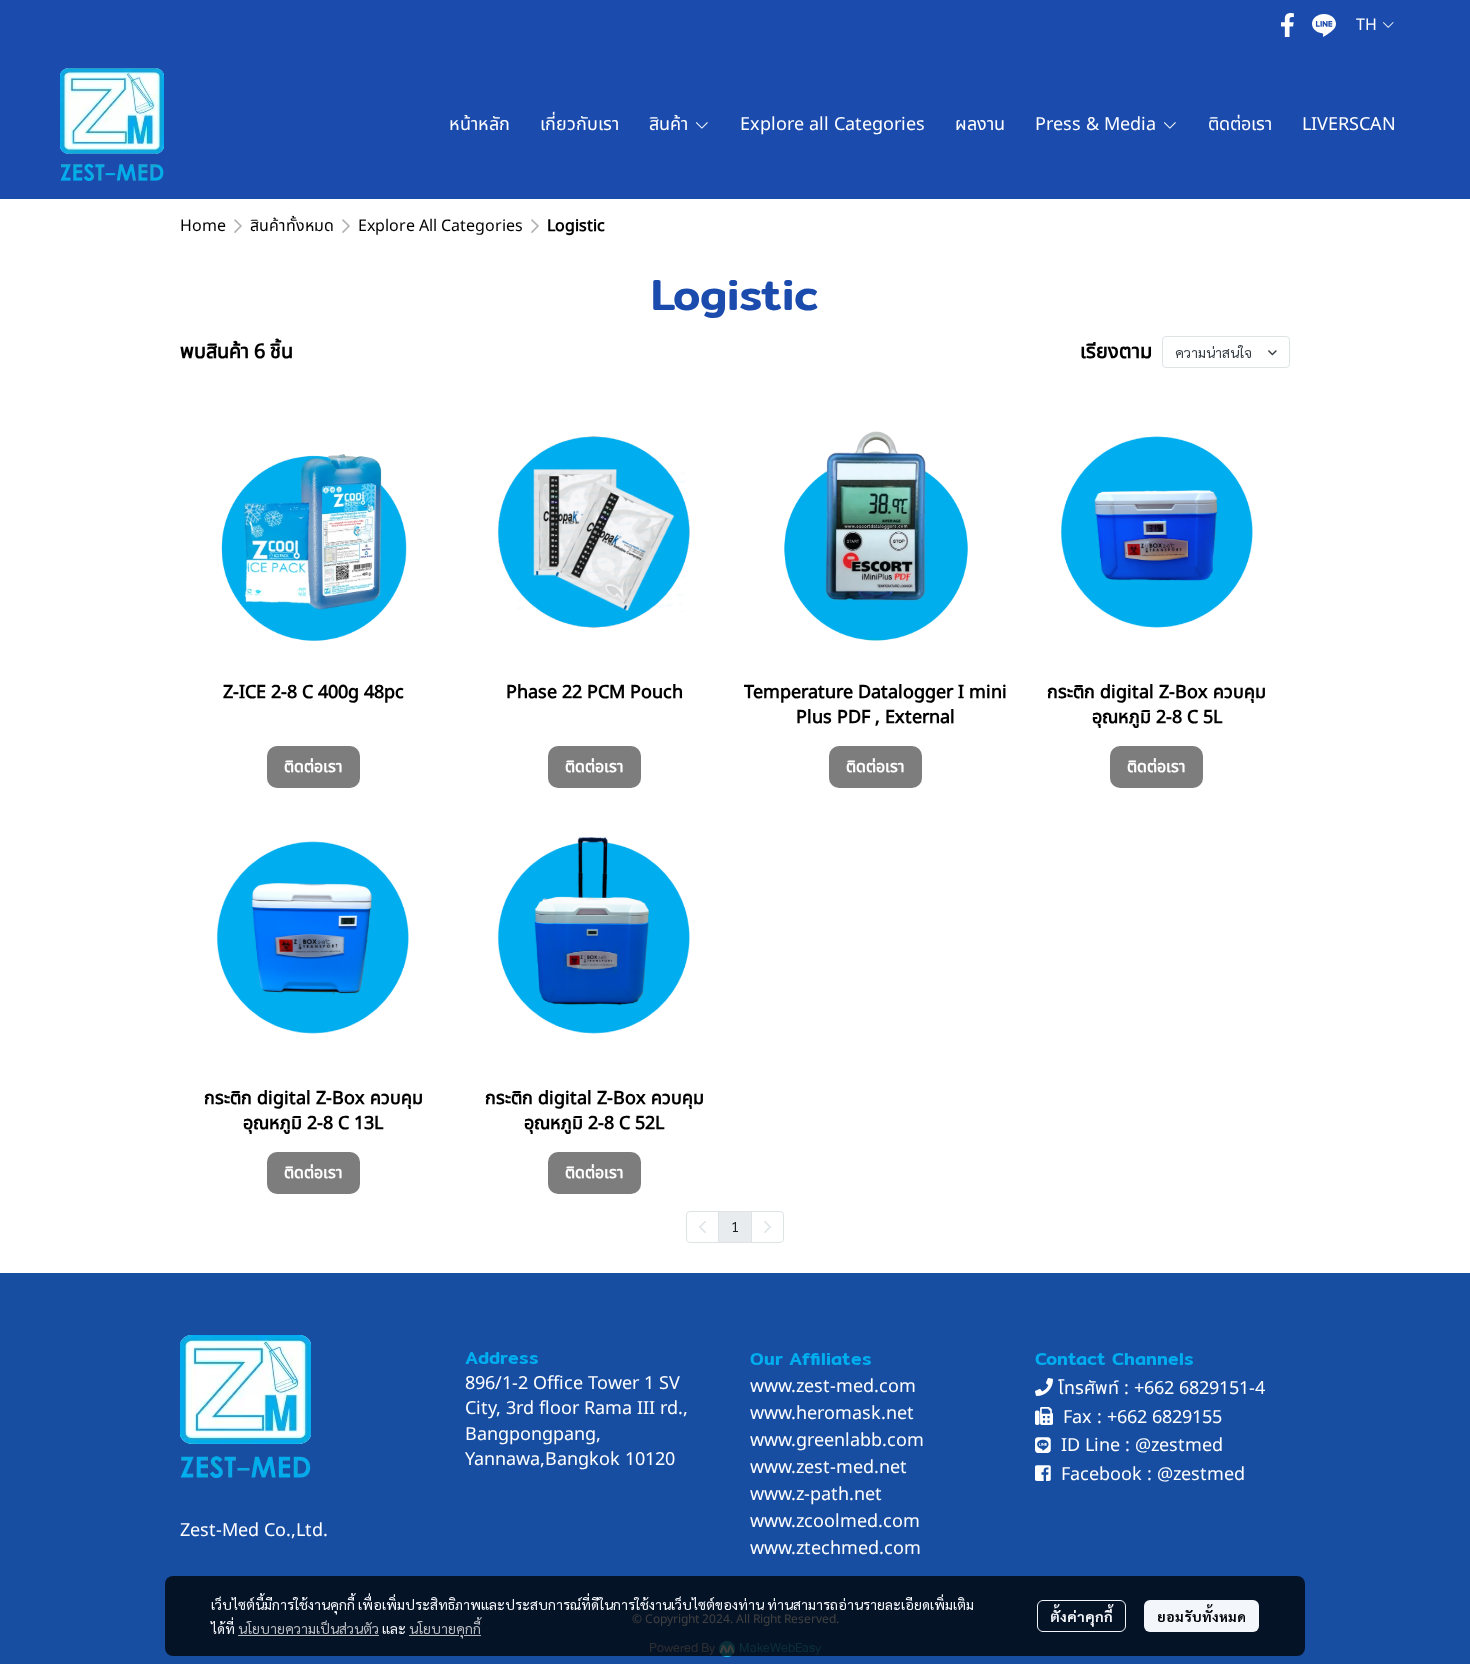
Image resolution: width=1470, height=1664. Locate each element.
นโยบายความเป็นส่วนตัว (308, 1628)
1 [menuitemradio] (735, 1226)
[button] (1375, 25)
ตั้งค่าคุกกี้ (1081, 1616)
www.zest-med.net (828, 1467)
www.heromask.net (832, 1413)
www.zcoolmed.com (835, 1521)
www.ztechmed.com (835, 1548)
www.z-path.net (816, 1494)
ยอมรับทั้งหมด (1201, 1616)
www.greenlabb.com (837, 1440)
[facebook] (1288, 25)
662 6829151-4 (1204, 1388)
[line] (1324, 25)
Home (203, 226)
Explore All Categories (440, 226)
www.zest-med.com (833, 1386)
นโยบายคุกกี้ (445, 1628)
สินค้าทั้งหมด (292, 226)
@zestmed (1179, 1445)
